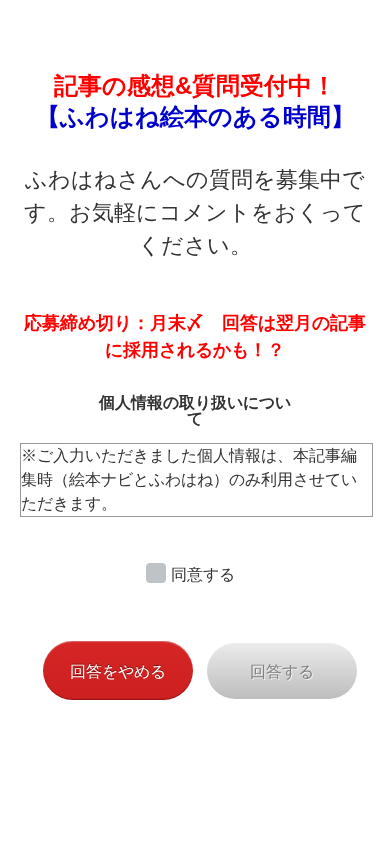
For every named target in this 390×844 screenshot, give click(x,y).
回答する (282, 671)
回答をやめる (118, 671)
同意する (203, 574)
